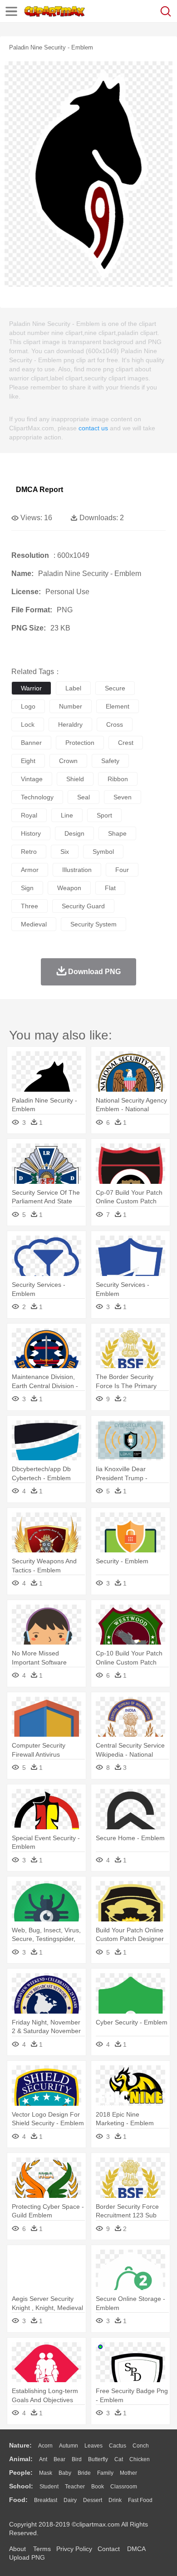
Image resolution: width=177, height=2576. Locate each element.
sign (27, 888)
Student (49, 2487)
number (71, 706)
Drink (115, 2500)
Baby (65, 2473)
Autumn (69, 2446)
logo (28, 706)
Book (98, 2487)
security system (93, 924)
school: (21, 2486)
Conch (141, 2446)
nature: (20, 2445)
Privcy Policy (74, 2549)
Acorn (45, 2446)
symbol (103, 852)
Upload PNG (27, 2557)
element (118, 706)
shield (75, 779)
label (73, 688)
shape (117, 833)
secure (115, 688)
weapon (69, 888)
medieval (34, 924)
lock (28, 724)
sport (104, 815)
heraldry (70, 724)
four (122, 870)
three (29, 906)
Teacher (75, 2487)
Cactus (118, 2446)
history (31, 833)
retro (29, 852)
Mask (46, 2473)
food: (18, 2500)
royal (29, 815)
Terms (42, 2549)
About (17, 2549)
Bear (59, 2459)
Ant (43, 2459)
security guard (83, 906)
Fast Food (140, 2500)
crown (68, 761)
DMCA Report (39, 490)
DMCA (136, 2549)
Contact (109, 2549)
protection (80, 743)
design (74, 833)
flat (110, 888)
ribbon (118, 779)
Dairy (70, 2500)
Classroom (124, 2487)
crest (126, 743)
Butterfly (98, 2459)
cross (115, 724)
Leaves (93, 2446)
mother (128, 2473)
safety (110, 761)
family (105, 2473)
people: (21, 2473)
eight (28, 761)
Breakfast (46, 2500)
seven (123, 797)
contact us (93, 428)
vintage (32, 779)
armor (30, 870)
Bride (84, 2473)
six (65, 852)
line (67, 815)
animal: (21, 2459)
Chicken (140, 2459)
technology (37, 797)
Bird (77, 2459)
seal (84, 797)
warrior (31, 688)
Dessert (93, 2500)
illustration (77, 870)
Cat (119, 2459)
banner (31, 743)
